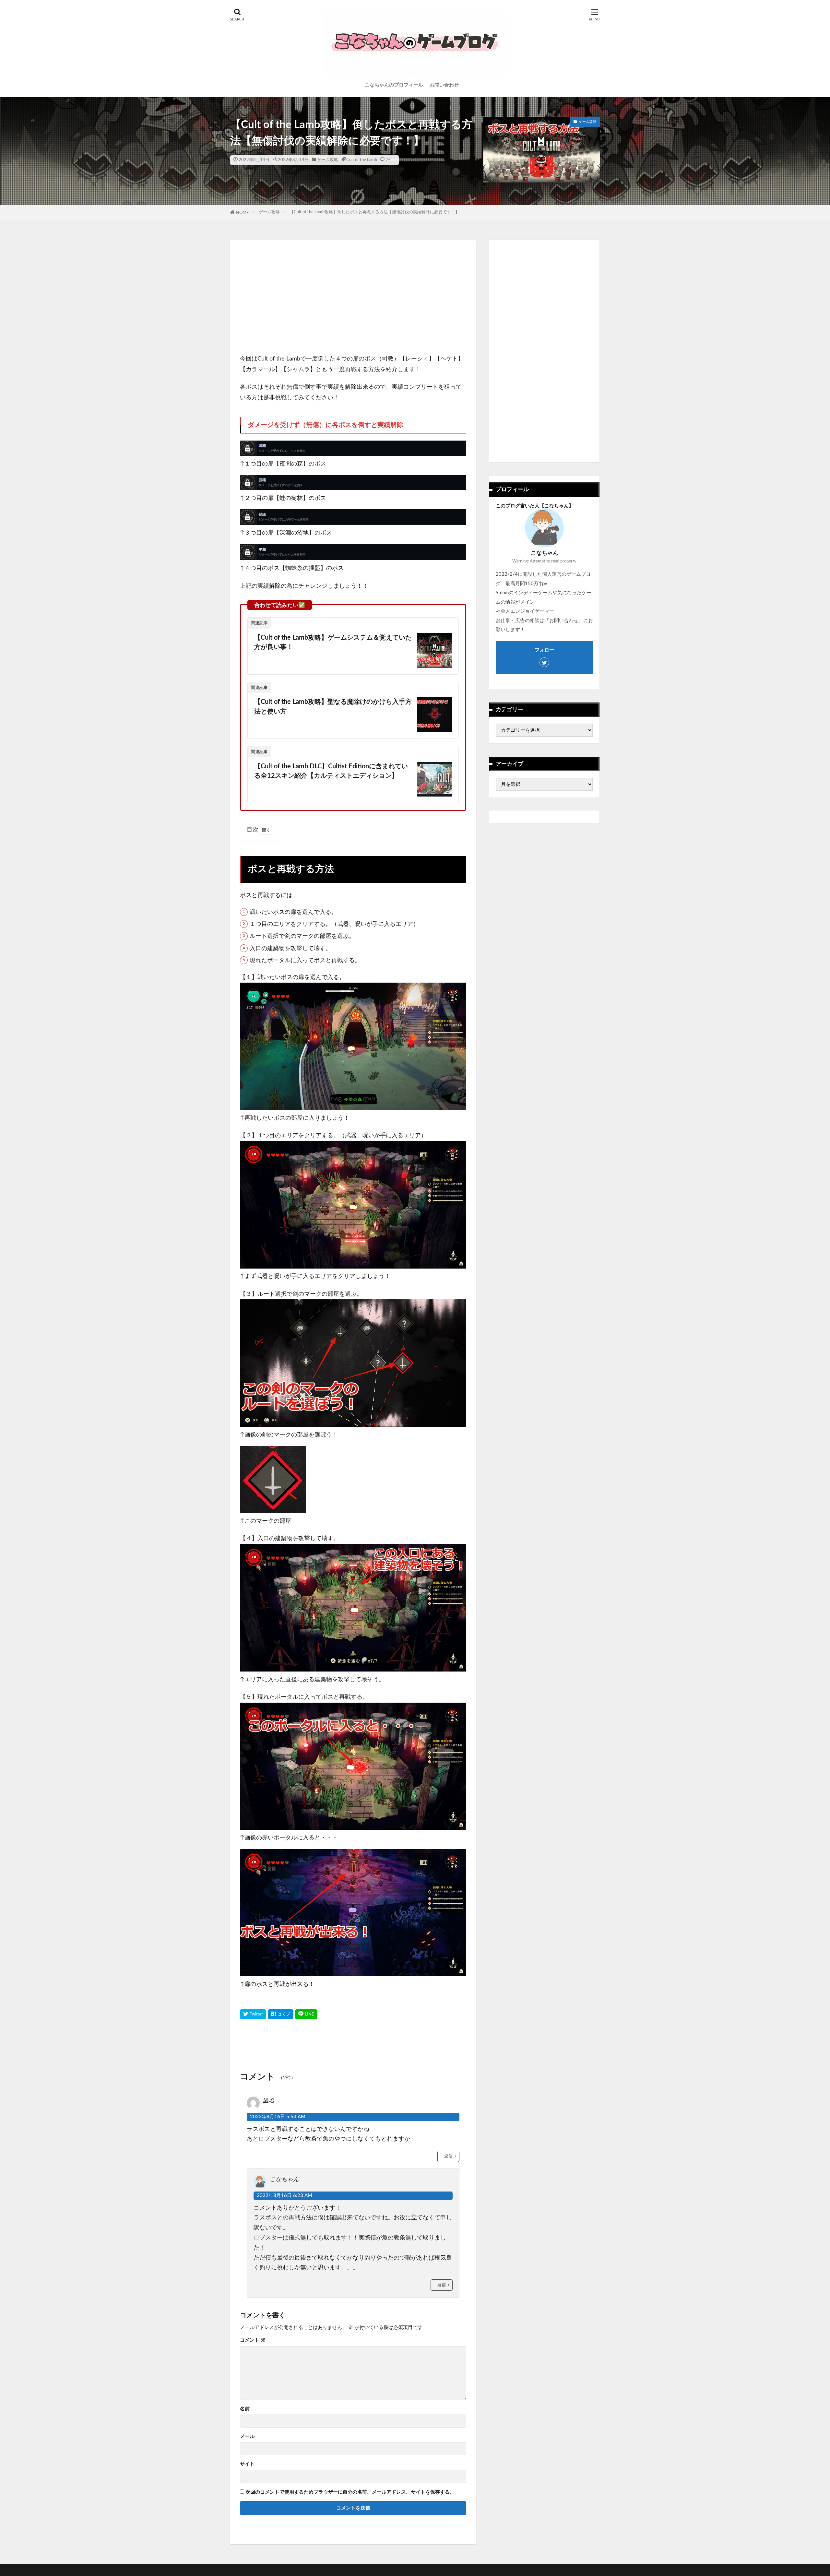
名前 (245, 2409)
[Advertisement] (353, 295)
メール (247, 2436)
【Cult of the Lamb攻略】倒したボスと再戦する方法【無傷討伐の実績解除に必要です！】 (374, 212)
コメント (253, 2340)
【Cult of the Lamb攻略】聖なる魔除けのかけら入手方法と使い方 (333, 707)
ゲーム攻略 (328, 160)
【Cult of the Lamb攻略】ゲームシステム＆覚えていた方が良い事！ (333, 643)
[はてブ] (281, 2014)
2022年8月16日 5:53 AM (278, 2117)
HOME (243, 213)
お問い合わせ (444, 85)
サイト (247, 2464)
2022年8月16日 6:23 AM (285, 2196)
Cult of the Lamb (362, 160)
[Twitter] (253, 2014)
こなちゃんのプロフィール (394, 85)
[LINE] (306, 2014)
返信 (448, 2156)
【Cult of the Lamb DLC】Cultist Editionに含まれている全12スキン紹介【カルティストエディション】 (331, 771)
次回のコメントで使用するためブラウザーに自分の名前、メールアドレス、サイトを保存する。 (350, 2492)
